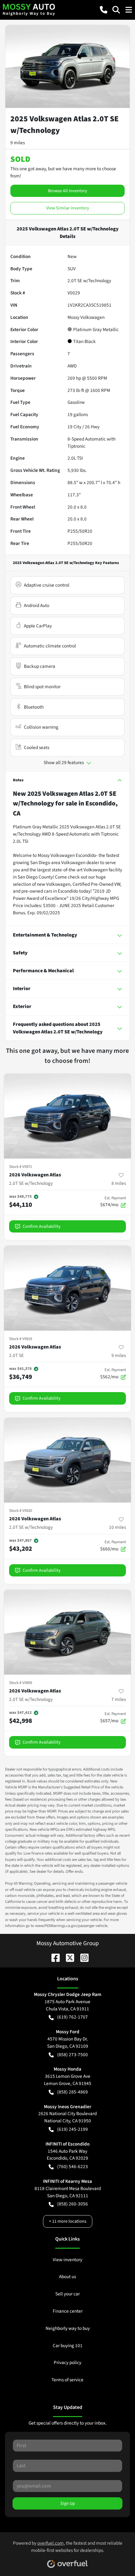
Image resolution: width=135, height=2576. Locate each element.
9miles (119, 1355)
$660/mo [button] (113, 1546)
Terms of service (67, 2380)
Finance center (68, 2311)
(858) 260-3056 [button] (73, 2204)
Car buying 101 (68, 2346)
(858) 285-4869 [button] (73, 2092)
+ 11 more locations (68, 2221)
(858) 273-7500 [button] (73, 2055)
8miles (119, 1183)
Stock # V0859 (21, 1683)
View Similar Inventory (68, 208)
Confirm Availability (42, 1226)
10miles (117, 1527)
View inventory (67, 2260)
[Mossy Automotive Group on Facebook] (53, 1957)
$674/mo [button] (113, 1202)
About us (67, 2277)
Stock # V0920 (21, 1511)
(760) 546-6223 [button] (73, 2167)
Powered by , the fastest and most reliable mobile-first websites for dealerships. (68, 2547)
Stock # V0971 (21, 1167)
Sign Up (68, 2503)
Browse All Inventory (68, 191)
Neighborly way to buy (68, 2328)
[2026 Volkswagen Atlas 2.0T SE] (67, 1288)
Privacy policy (67, 2362)
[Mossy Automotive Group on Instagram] (82, 1957)
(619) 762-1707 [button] (73, 2017)
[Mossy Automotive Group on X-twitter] (67, 1957)
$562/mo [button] (113, 1374)
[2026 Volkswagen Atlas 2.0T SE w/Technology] (67, 1116)
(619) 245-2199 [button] (73, 2129)
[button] (104, 10)
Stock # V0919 (21, 1339)
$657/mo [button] (113, 1718)
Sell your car (67, 2294)
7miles (119, 1699)
